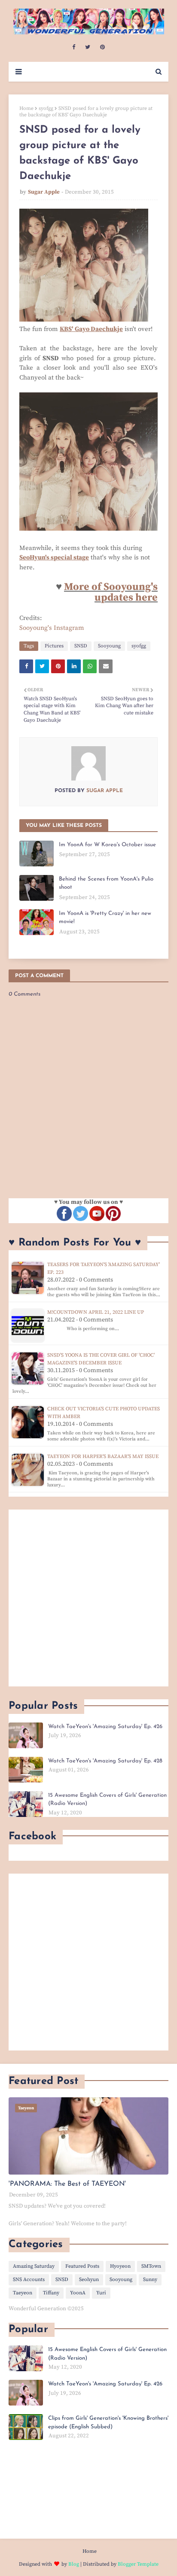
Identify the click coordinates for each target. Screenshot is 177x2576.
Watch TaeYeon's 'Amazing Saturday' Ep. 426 (105, 1727)
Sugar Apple (44, 192)
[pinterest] (102, 47)
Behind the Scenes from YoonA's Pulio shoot (106, 883)
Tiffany (51, 2293)
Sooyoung (109, 646)
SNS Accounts (29, 2280)
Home (26, 108)
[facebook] (74, 47)
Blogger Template (138, 2564)
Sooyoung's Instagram (52, 628)
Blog (74, 2564)
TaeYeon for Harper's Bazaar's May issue (103, 1457)
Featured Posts (82, 2266)
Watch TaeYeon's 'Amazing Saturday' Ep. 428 (105, 1761)
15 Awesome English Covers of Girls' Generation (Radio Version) (107, 1800)
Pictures (54, 646)
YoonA (78, 2293)
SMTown (151, 2266)
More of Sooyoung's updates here (111, 592)
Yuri (101, 2293)
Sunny (150, 2280)
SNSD (81, 646)
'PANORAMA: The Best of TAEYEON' (67, 2184)
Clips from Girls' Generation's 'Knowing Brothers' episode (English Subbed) (108, 2423)
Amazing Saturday (34, 2266)
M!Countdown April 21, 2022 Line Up (96, 1312)
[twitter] (88, 47)
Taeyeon (23, 2293)
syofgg (46, 108)
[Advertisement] (88, 1598)
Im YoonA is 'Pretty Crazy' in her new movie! (105, 918)
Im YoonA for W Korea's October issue (107, 845)
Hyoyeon (120, 2266)
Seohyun (89, 2280)
